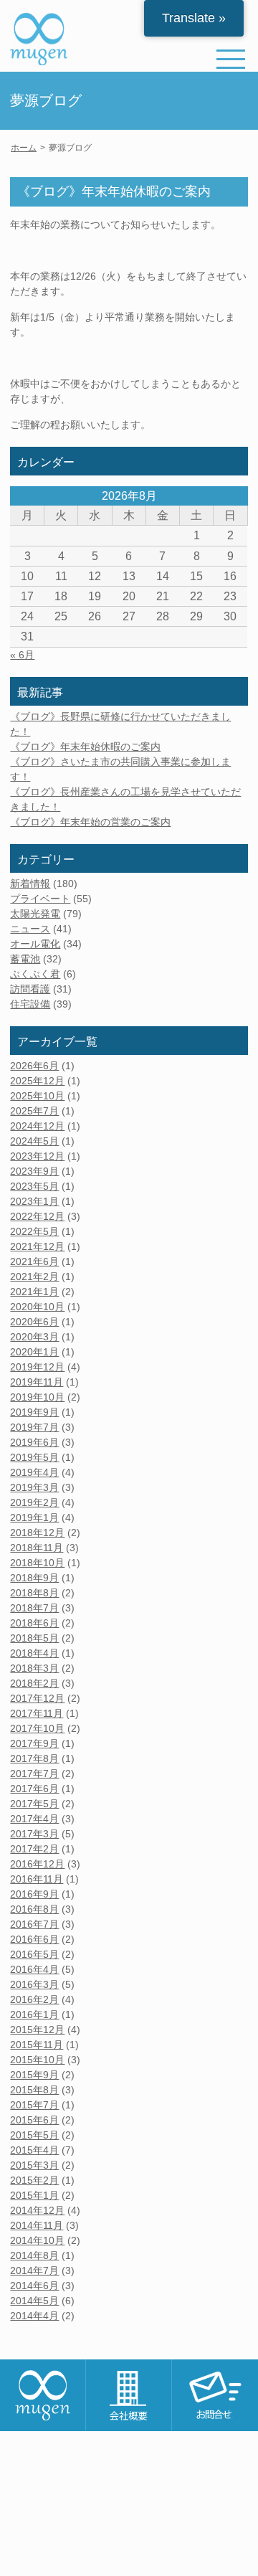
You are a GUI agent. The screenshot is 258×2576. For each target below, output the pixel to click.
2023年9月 (34, 1171)
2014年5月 (34, 2301)
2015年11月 (37, 2045)
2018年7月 (34, 1608)
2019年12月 (37, 1367)
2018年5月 (34, 1638)
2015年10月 (37, 2060)
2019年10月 (37, 1397)
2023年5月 (34, 1186)
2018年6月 (34, 1623)
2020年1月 (34, 1352)
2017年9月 (34, 1743)
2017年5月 (34, 1804)
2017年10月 (37, 1728)
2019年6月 (34, 1442)
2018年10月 (37, 1563)
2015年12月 (37, 2030)
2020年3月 (34, 1337)
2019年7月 (34, 1427)
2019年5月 (34, 1457)
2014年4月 (34, 2316)
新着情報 (30, 884)
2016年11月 (37, 1879)
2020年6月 (34, 1322)
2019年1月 (34, 1517)
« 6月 (22, 655)
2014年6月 (34, 2286)
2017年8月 (34, 1758)
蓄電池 (25, 959)
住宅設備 (30, 1004)
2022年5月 (34, 1231)
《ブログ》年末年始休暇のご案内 (85, 747)
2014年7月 (34, 2270)
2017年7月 (34, 1774)
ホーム (24, 148)
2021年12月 (37, 1246)
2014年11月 (37, 2225)
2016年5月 (34, 1954)
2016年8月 (34, 1909)
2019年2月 (34, 1502)
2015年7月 (34, 2105)
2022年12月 (37, 1216)
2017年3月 (34, 1834)
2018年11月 (37, 1548)
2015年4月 (34, 2150)
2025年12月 (37, 1081)
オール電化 (35, 944)
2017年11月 (37, 1713)
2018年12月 (37, 1533)
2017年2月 (34, 1849)
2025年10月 (37, 1096)
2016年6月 (34, 1939)
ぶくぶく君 (35, 974)
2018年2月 (34, 1683)
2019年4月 (34, 1472)
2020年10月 (37, 1307)
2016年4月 (34, 1969)
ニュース (30, 929)
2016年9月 (34, 1894)
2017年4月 (34, 1819)
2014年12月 (37, 2210)
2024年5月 (34, 1141)
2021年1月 (34, 1292)
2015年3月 (34, 2165)
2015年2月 (34, 2180)
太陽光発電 (35, 914)
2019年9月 (34, 1412)
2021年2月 (34, 1277)
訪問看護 (30, 989)
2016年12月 (37, 1864)
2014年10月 (37, 2240)
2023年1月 (34, 1201)
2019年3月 (34, 1487)
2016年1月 (34, 2014)
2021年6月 (34, 1261)
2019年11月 (37, 1382)
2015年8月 (34, 2090)
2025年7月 (34, 1111)
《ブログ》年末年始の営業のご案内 (90, 822)
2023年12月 (37, 1156)
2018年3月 (34, 1668)
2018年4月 (34, 1653)
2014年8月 (34, 2255)
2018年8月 (34, 1593)
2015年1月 (34, 2195)
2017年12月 (37, 1698)
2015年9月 (34, 2075)
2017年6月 (34, 1789)
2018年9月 (34, 1578)
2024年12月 (37, 1126)
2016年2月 (34, 1999)
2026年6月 (34, 1066)
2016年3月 (34, 1984)
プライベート (40, 899)
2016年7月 (34, 1924)
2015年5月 (34, 2135)
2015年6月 (34, 2120)
